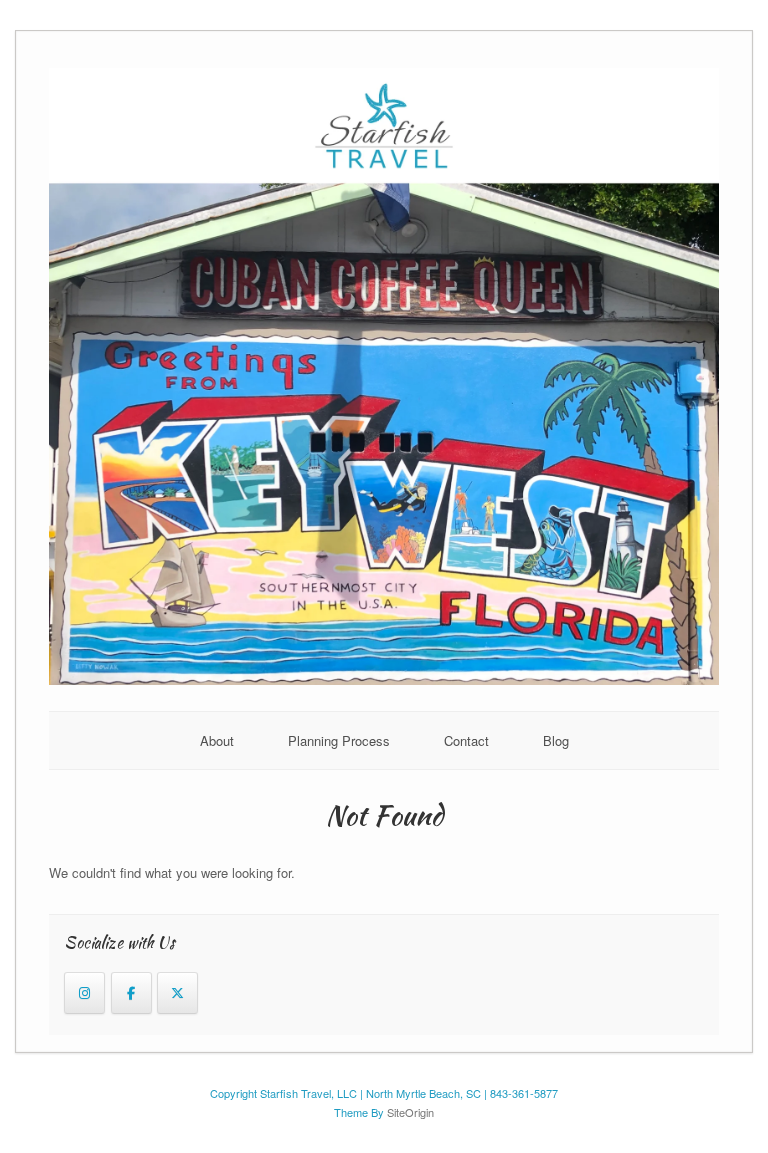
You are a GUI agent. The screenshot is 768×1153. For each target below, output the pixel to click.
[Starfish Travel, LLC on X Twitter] (177, 993)
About (217, 740)
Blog (556, 740)
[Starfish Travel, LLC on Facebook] (131, 993)
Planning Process (339, 740)
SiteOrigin (410, 1112)
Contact (466, 740)
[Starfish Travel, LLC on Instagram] (84, 993)
